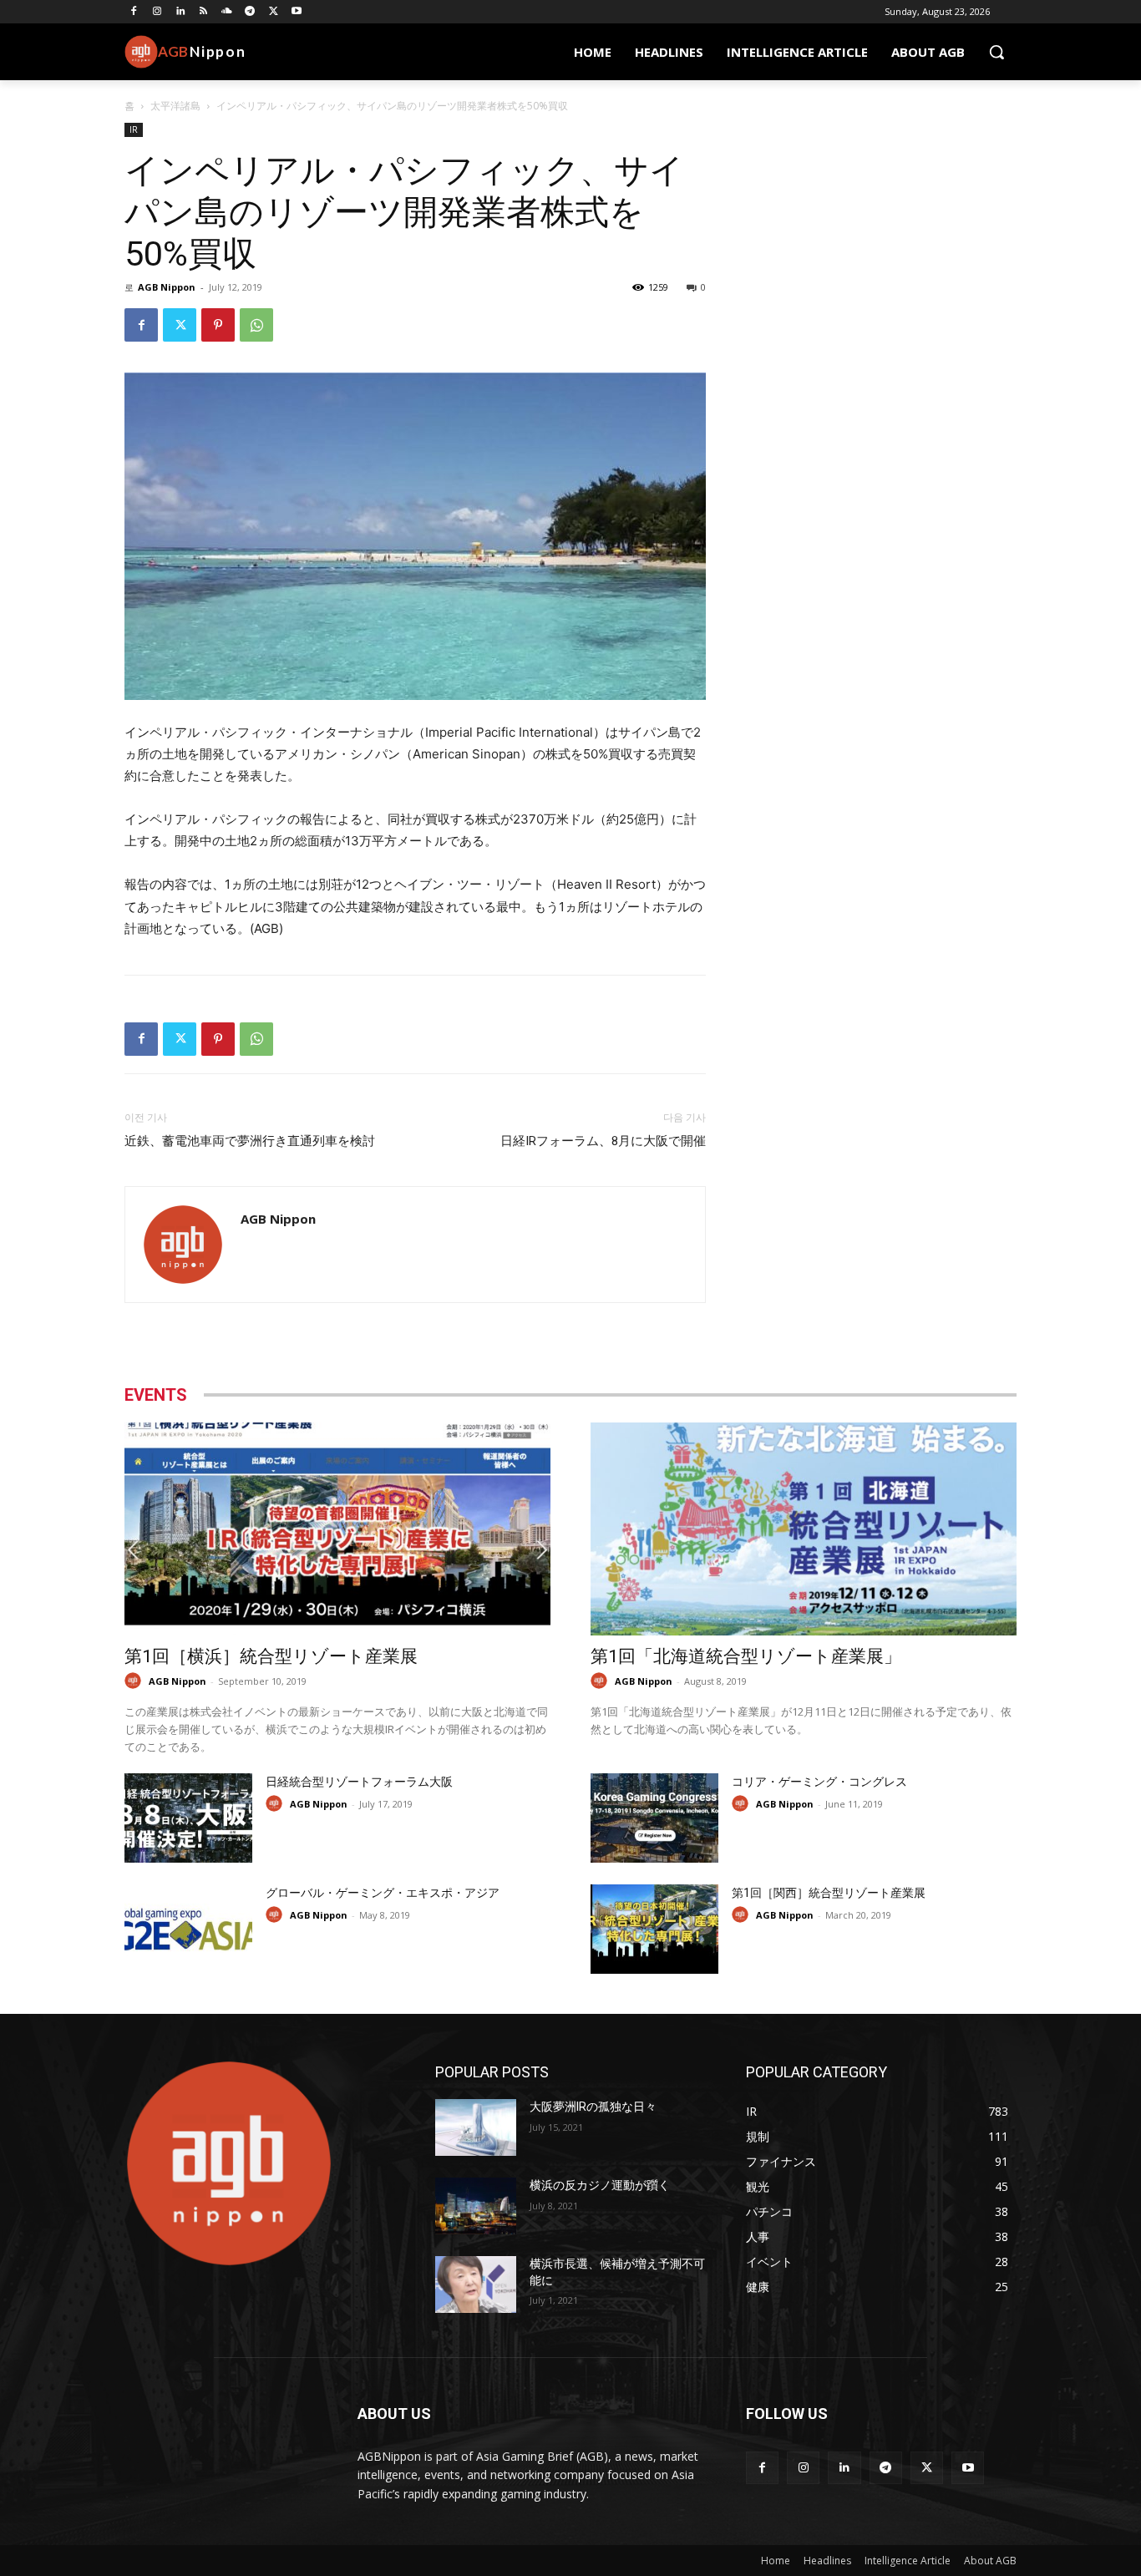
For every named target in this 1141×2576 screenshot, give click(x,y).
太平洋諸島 (175, 106)
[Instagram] (157, 12)
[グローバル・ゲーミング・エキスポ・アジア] (188, 1929)
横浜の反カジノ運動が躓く (600, 2185)
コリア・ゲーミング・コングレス (819, 1782)
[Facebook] (134, 12)
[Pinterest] (218, 325)
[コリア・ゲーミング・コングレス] (654, 1818)
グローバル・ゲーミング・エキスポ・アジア (383, 1893)
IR (134, 129)
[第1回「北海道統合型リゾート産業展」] (804, 1529)
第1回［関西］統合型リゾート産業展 (829, 1893)
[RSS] (203, 12)
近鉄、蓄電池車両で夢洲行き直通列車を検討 (250, 1141)
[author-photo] (135, 1681)
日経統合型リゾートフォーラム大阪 (359, 1782)
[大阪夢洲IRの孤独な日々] (476, 2127)
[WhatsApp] (256, 325)
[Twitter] (274, 12)
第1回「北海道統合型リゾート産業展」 (746, 1656)
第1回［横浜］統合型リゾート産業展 (271, 1656)
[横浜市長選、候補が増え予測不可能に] (476, 2284)
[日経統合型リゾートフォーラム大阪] (188, 1818)
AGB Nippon (167, 287)
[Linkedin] (181, 12)
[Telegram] (250, 12)
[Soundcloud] (227, 12)
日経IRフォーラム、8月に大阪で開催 (603, 1141)
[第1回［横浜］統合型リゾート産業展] (337, 1529)
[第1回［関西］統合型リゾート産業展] (654, 1929)
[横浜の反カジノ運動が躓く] (476, 2206)
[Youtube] (297, 12)
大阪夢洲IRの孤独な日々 (593, 2107)
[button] (996, 52)
